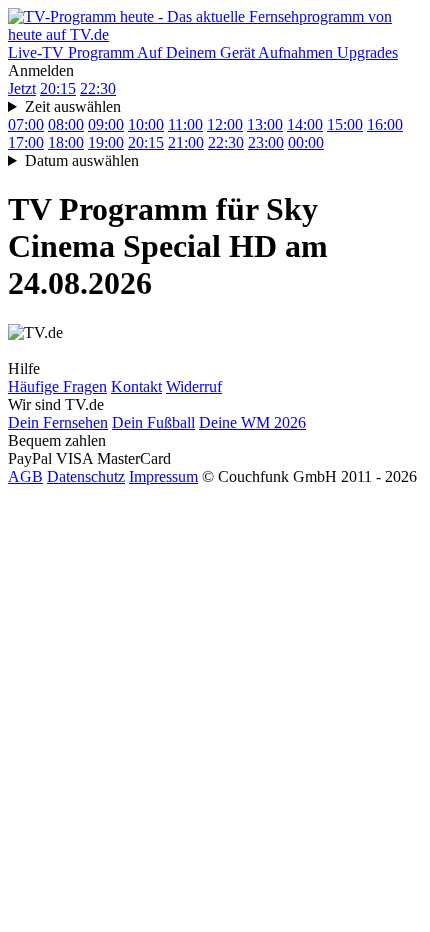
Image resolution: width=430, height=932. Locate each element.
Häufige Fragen (57, 386)
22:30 (98, 88)
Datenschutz (86, 476)
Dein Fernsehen (58, 422)
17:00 (26, 142)
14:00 (305, 124)
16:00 (385, 124)
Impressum (163, 476)
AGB (25, 476)
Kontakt (136, 386)
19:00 (106, 142)
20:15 (58, 88)
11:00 (185, 124)
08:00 (66, 124)
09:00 (106, 124)
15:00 (345, 124)
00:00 (306, 142)
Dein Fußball (153, 422)
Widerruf (194, 386)
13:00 (265, 124)
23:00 (266, 142)
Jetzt (22, 88)
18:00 (66, 142)
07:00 (26, 124)
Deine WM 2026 (252, 422)
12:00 (225, 124)
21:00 (186, 142)
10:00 (146, 124)
